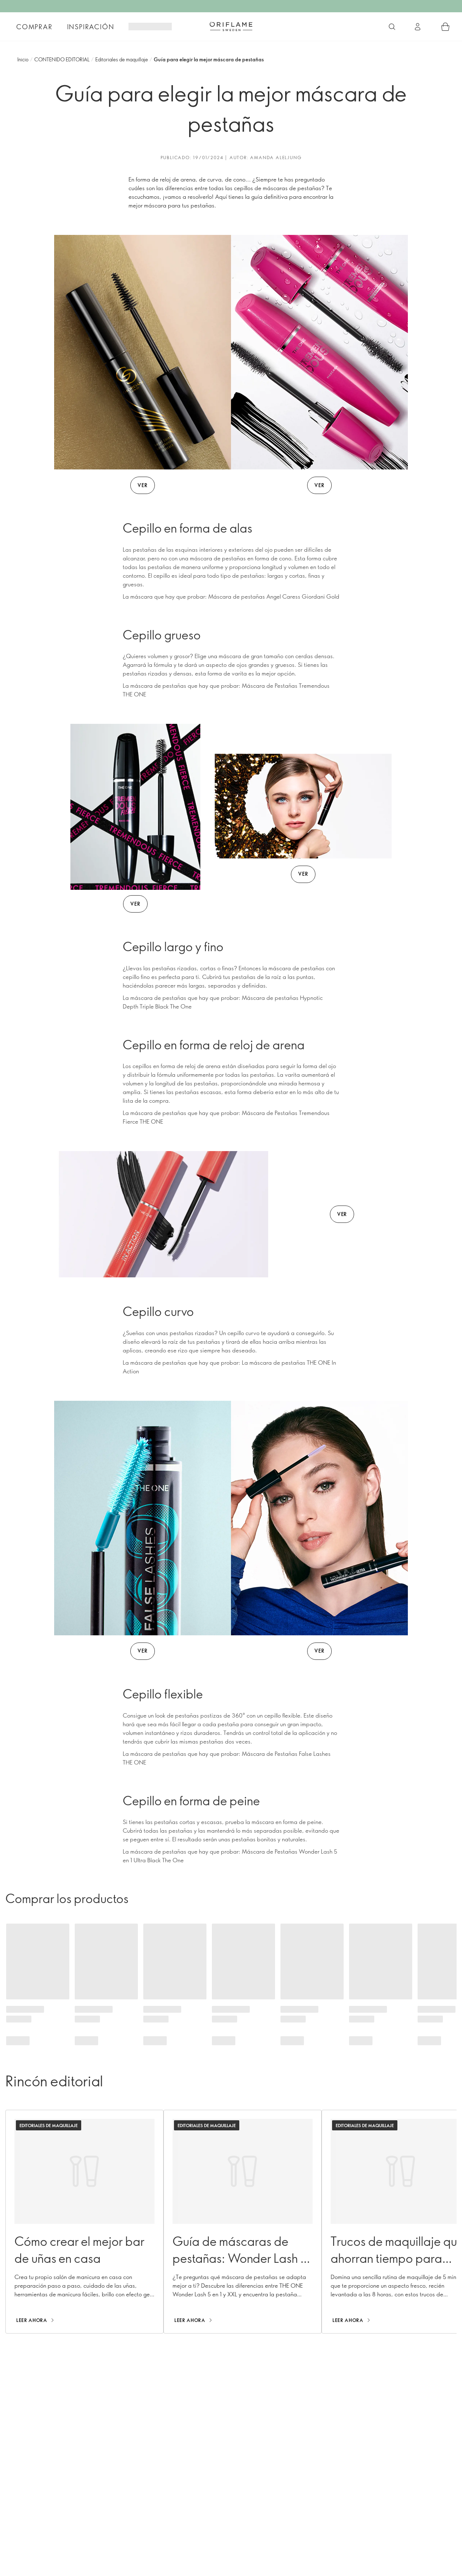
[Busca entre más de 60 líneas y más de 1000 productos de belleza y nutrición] (392, 27)
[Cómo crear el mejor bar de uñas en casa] (84, 2222)
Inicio (23, 59)
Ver (142, 485)
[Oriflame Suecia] (231, 26)
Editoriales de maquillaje (122, 59)
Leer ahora (32, 2320)
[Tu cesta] (445, 27)
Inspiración (91, 27)
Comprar (34, 27)
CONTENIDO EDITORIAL (62, 59)
